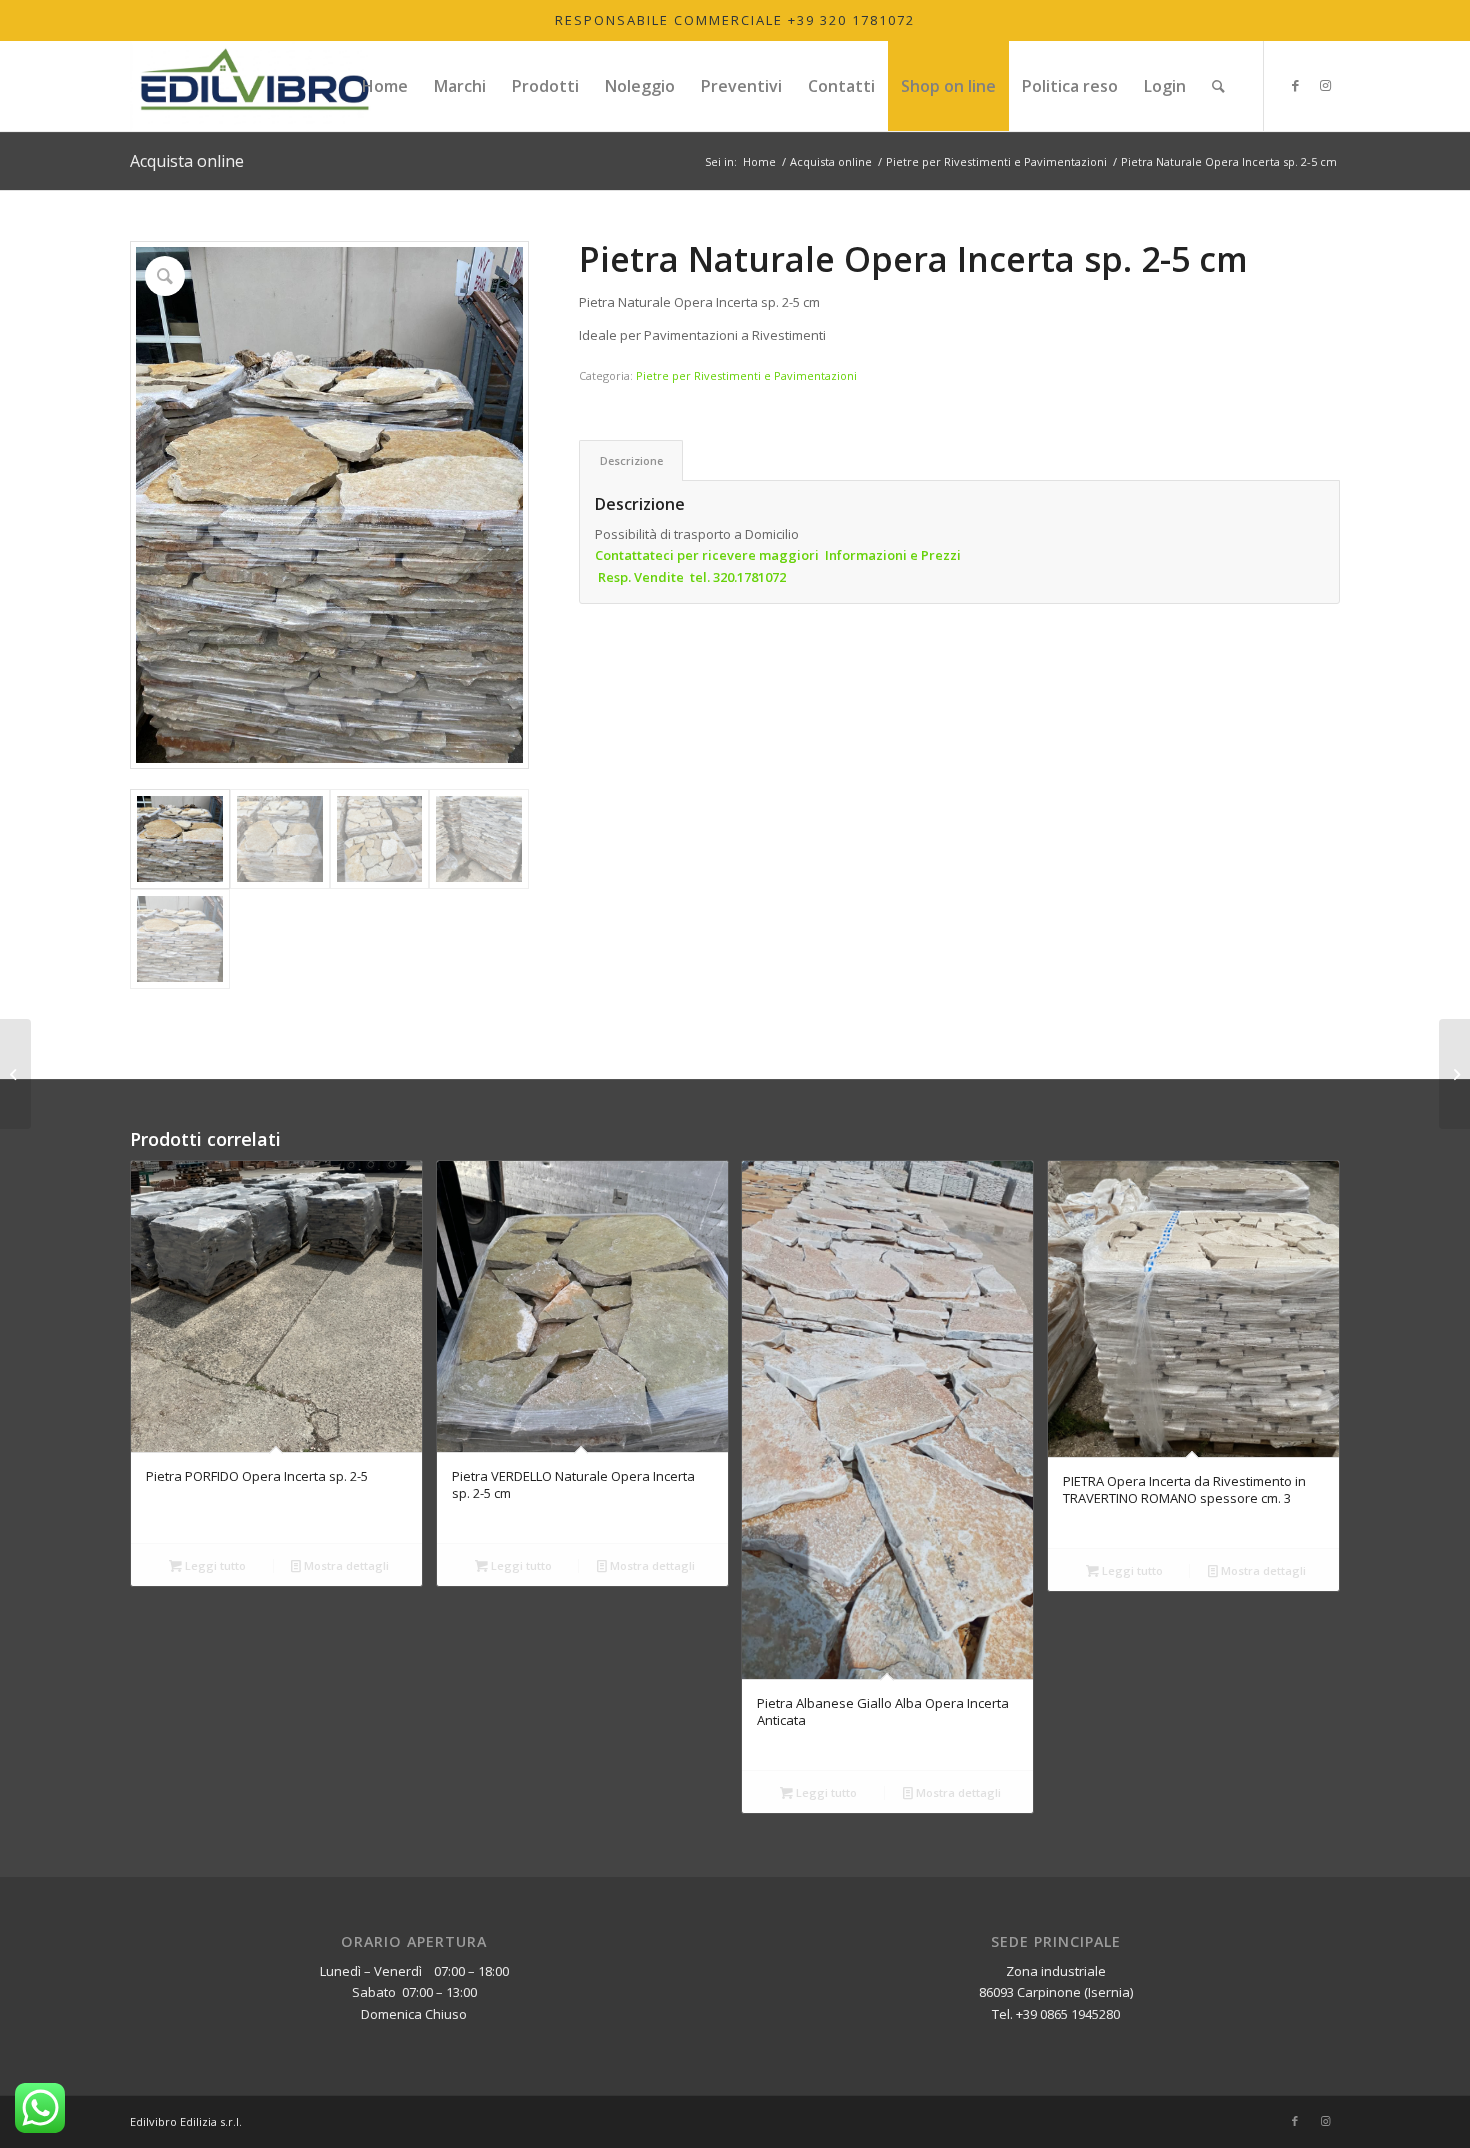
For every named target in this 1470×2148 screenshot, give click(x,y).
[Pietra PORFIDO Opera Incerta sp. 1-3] (1454, 1074)
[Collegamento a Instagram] (1325, 85)
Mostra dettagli (345, 1565)
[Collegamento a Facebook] (1295, 85)
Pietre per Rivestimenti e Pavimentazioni (746, 375)
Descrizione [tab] (631, 460)
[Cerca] (1218, 86)
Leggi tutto (214, 1565)
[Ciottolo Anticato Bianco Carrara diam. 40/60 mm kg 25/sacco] (15, 1074)
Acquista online (187, 161)
